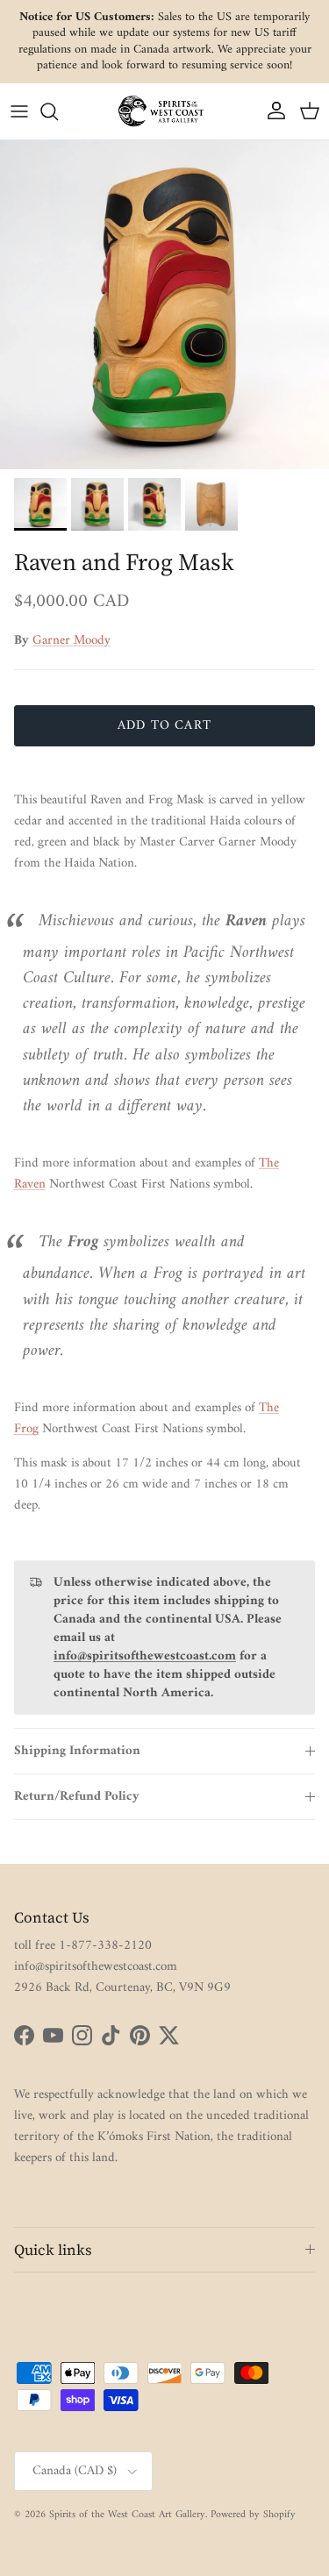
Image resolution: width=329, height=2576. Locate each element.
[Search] (58, 111)
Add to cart (164, 726)
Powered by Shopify (253, 2515)
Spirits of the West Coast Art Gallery (127, 2515)
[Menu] (19, 111)
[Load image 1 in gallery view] (164, 305)
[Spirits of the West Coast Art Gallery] (165, 111)
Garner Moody (72, 641)
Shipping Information (77, 1751)
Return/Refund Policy (77, 1797)
